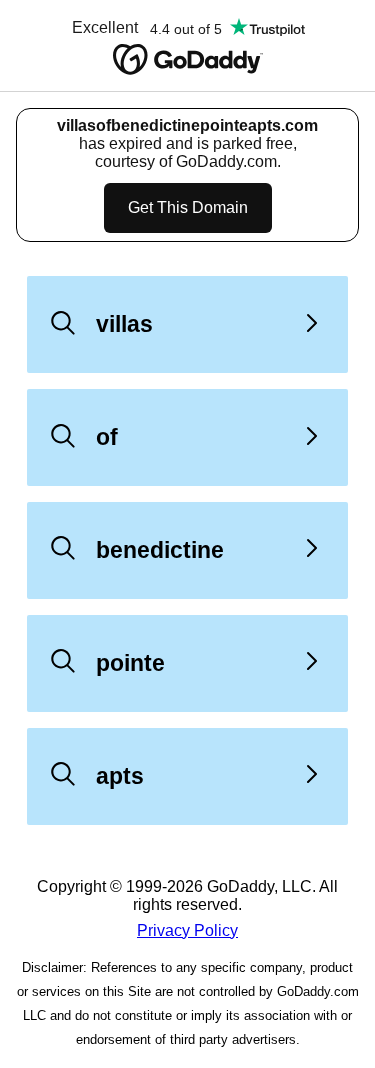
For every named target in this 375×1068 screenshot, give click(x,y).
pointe (130, 663)
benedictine (160, 550)
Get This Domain (188, 207)
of (107, 437)
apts (120, 776)
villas (124, 324)
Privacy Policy (187, 930)
